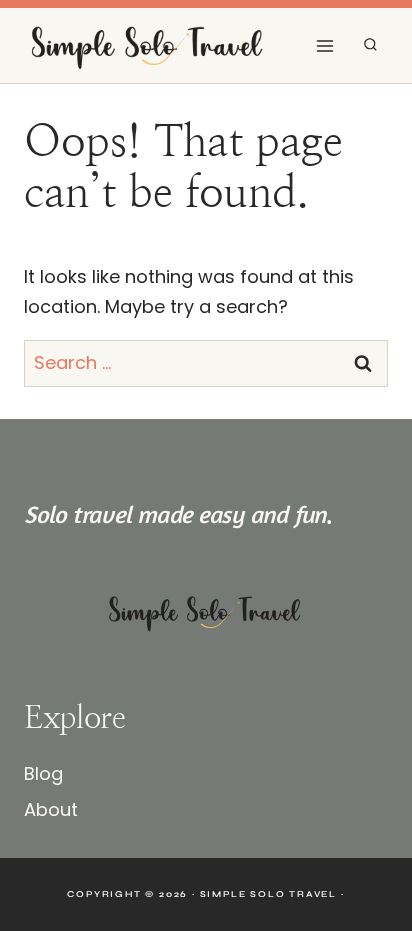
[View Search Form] (370, 45)
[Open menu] (324, 45)
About (51, 809)
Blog (43, 773)
